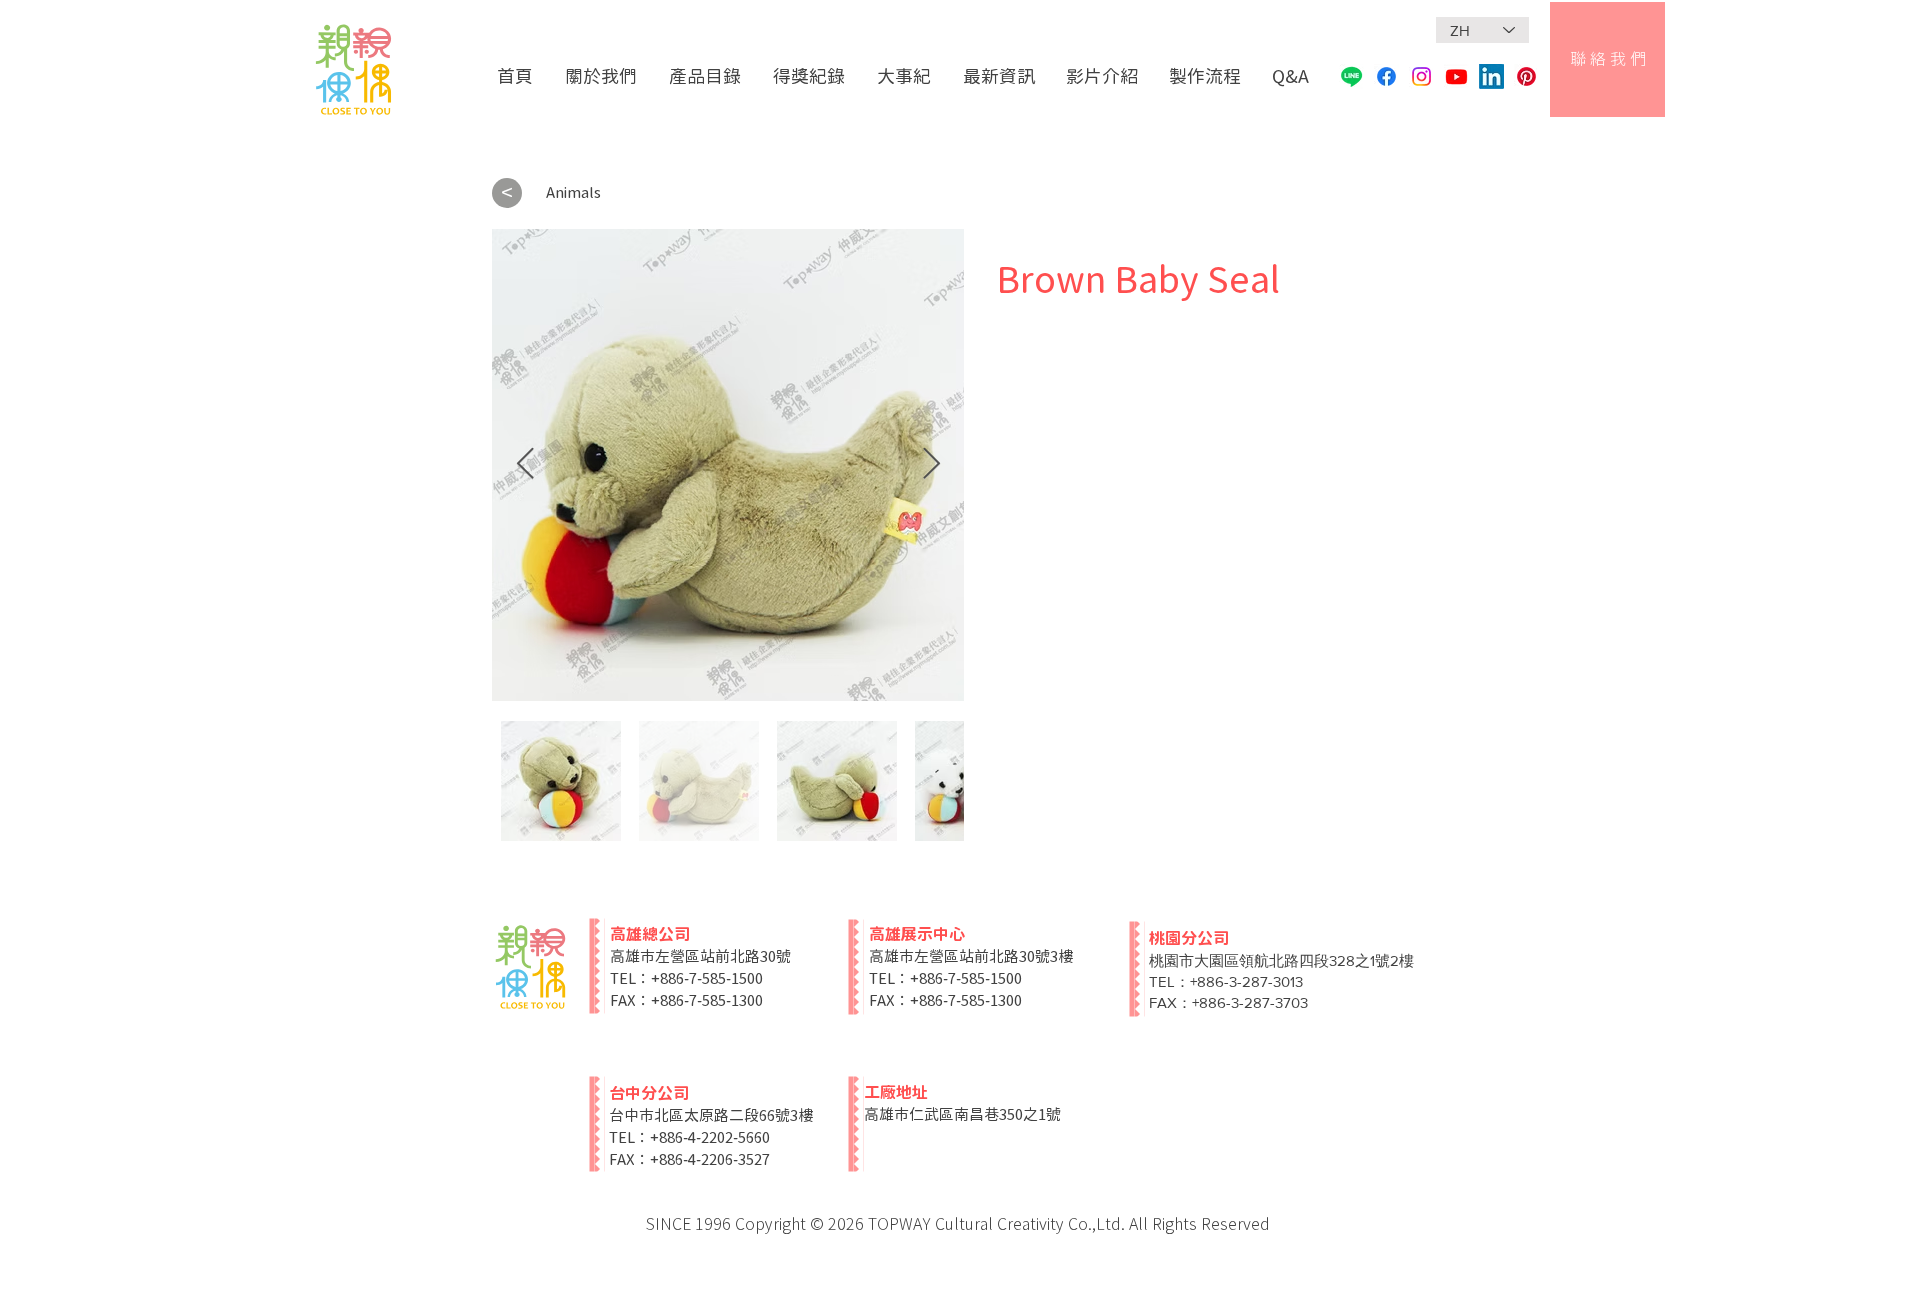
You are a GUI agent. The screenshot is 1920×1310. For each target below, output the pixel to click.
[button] (706, 76)
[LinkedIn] (1491, 76)
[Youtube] (1456, 76)
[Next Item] (931, 465)
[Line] (1351, 76)
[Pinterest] (1526, 76)
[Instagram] (1421, 76)
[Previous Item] (525, 465)
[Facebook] (1386, 76)
